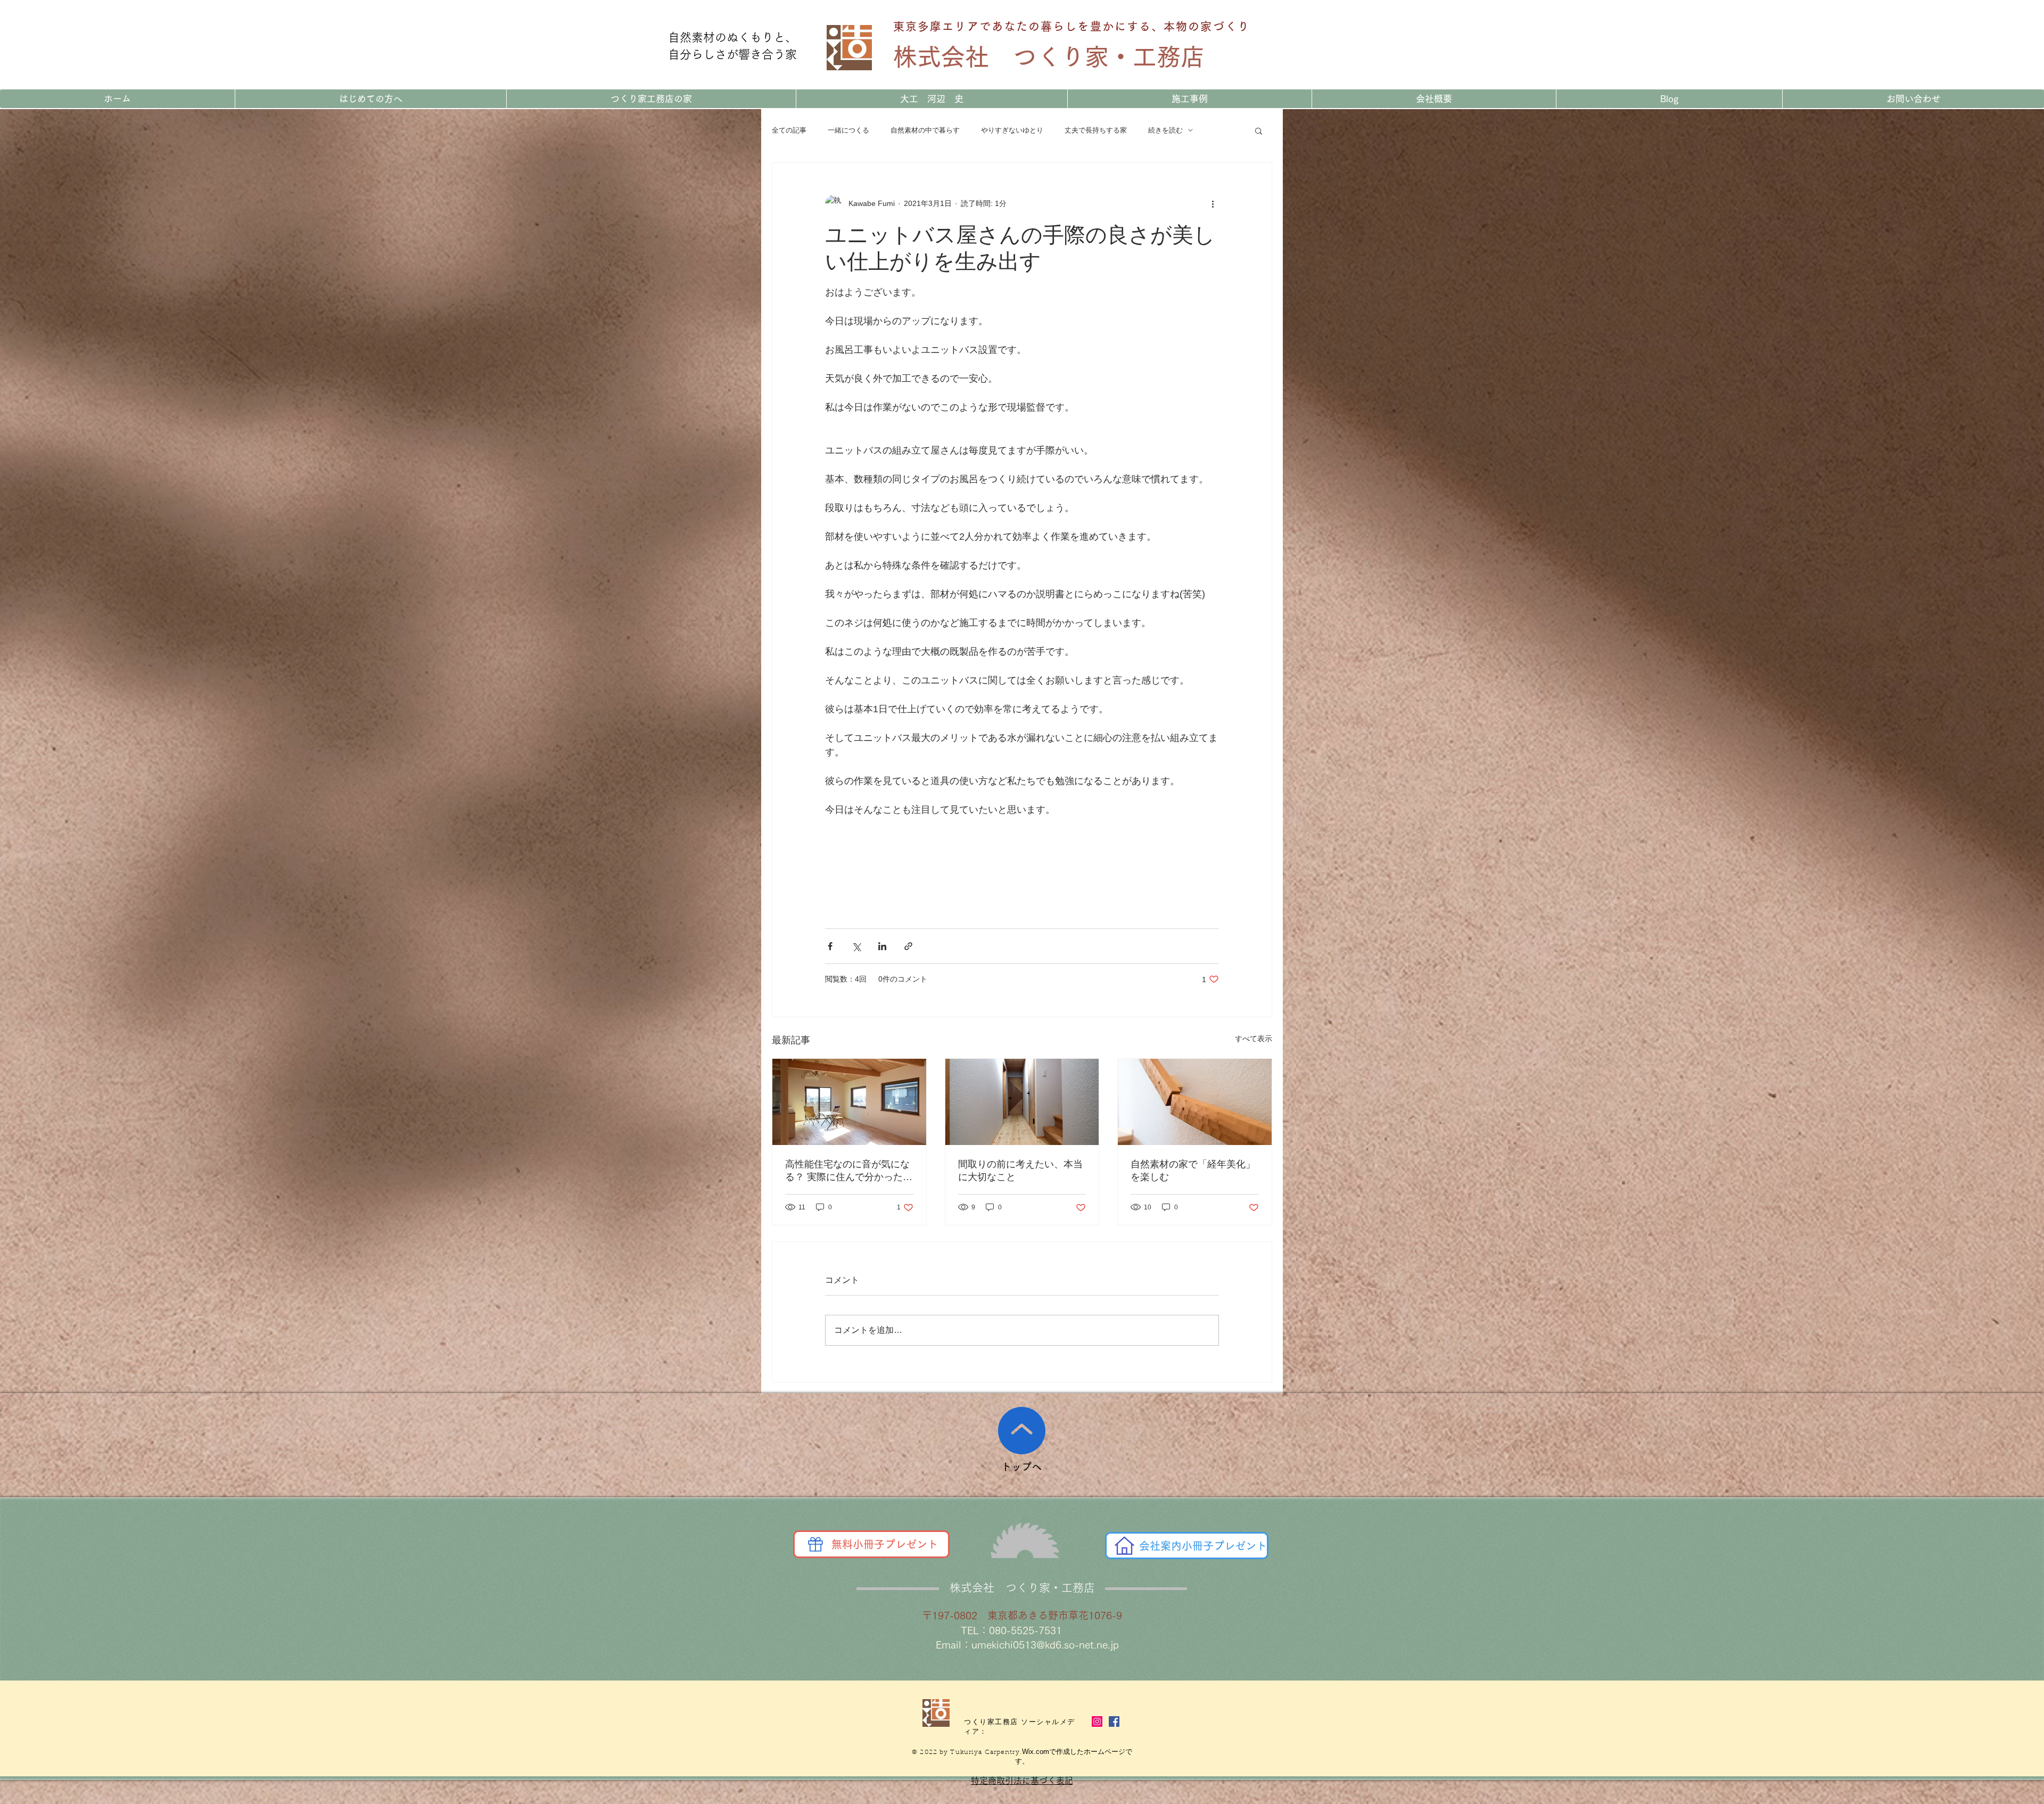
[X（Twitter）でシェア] (856, 946)
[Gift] (815, 1544)
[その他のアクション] (1213, 203)
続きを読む (1165, 130)
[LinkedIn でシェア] (882, 946)
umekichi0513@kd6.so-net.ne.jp (1045, 1645)
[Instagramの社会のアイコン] (1097, 1721)
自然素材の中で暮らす (925, 130)
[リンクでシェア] (908, 946)
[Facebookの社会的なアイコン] (1114, 1721)
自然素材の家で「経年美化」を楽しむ (1193, 1171)
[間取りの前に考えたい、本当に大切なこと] (1022, 1102)
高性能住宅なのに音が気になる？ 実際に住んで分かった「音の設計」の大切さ (847, 1171)
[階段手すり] (1195, 1102)
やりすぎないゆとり (1012, 130)
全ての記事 (789, 130)
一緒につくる (848, 130)
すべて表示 (1254, 1039)
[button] (1259, 130)
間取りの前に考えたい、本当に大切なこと (1020, 1171)
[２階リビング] (849, 1102)
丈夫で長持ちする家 (1096, 130)
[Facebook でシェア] (830, 946)
